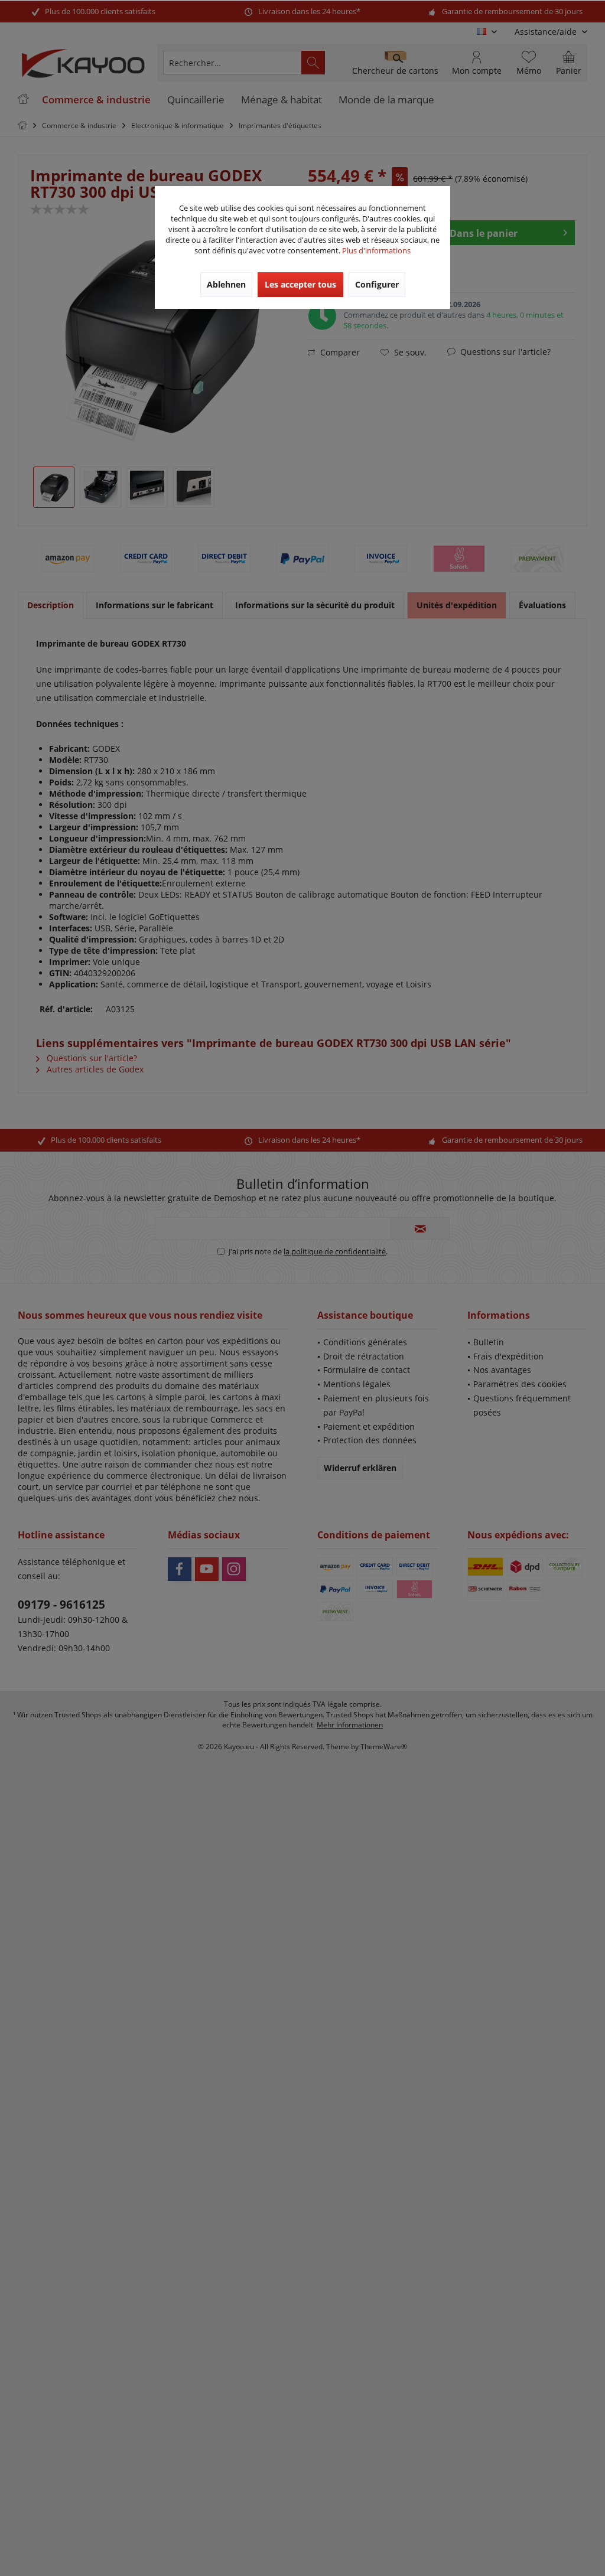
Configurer (377, 284)
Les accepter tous (300, 284)
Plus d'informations (376, 250)
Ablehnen (226, 284)
